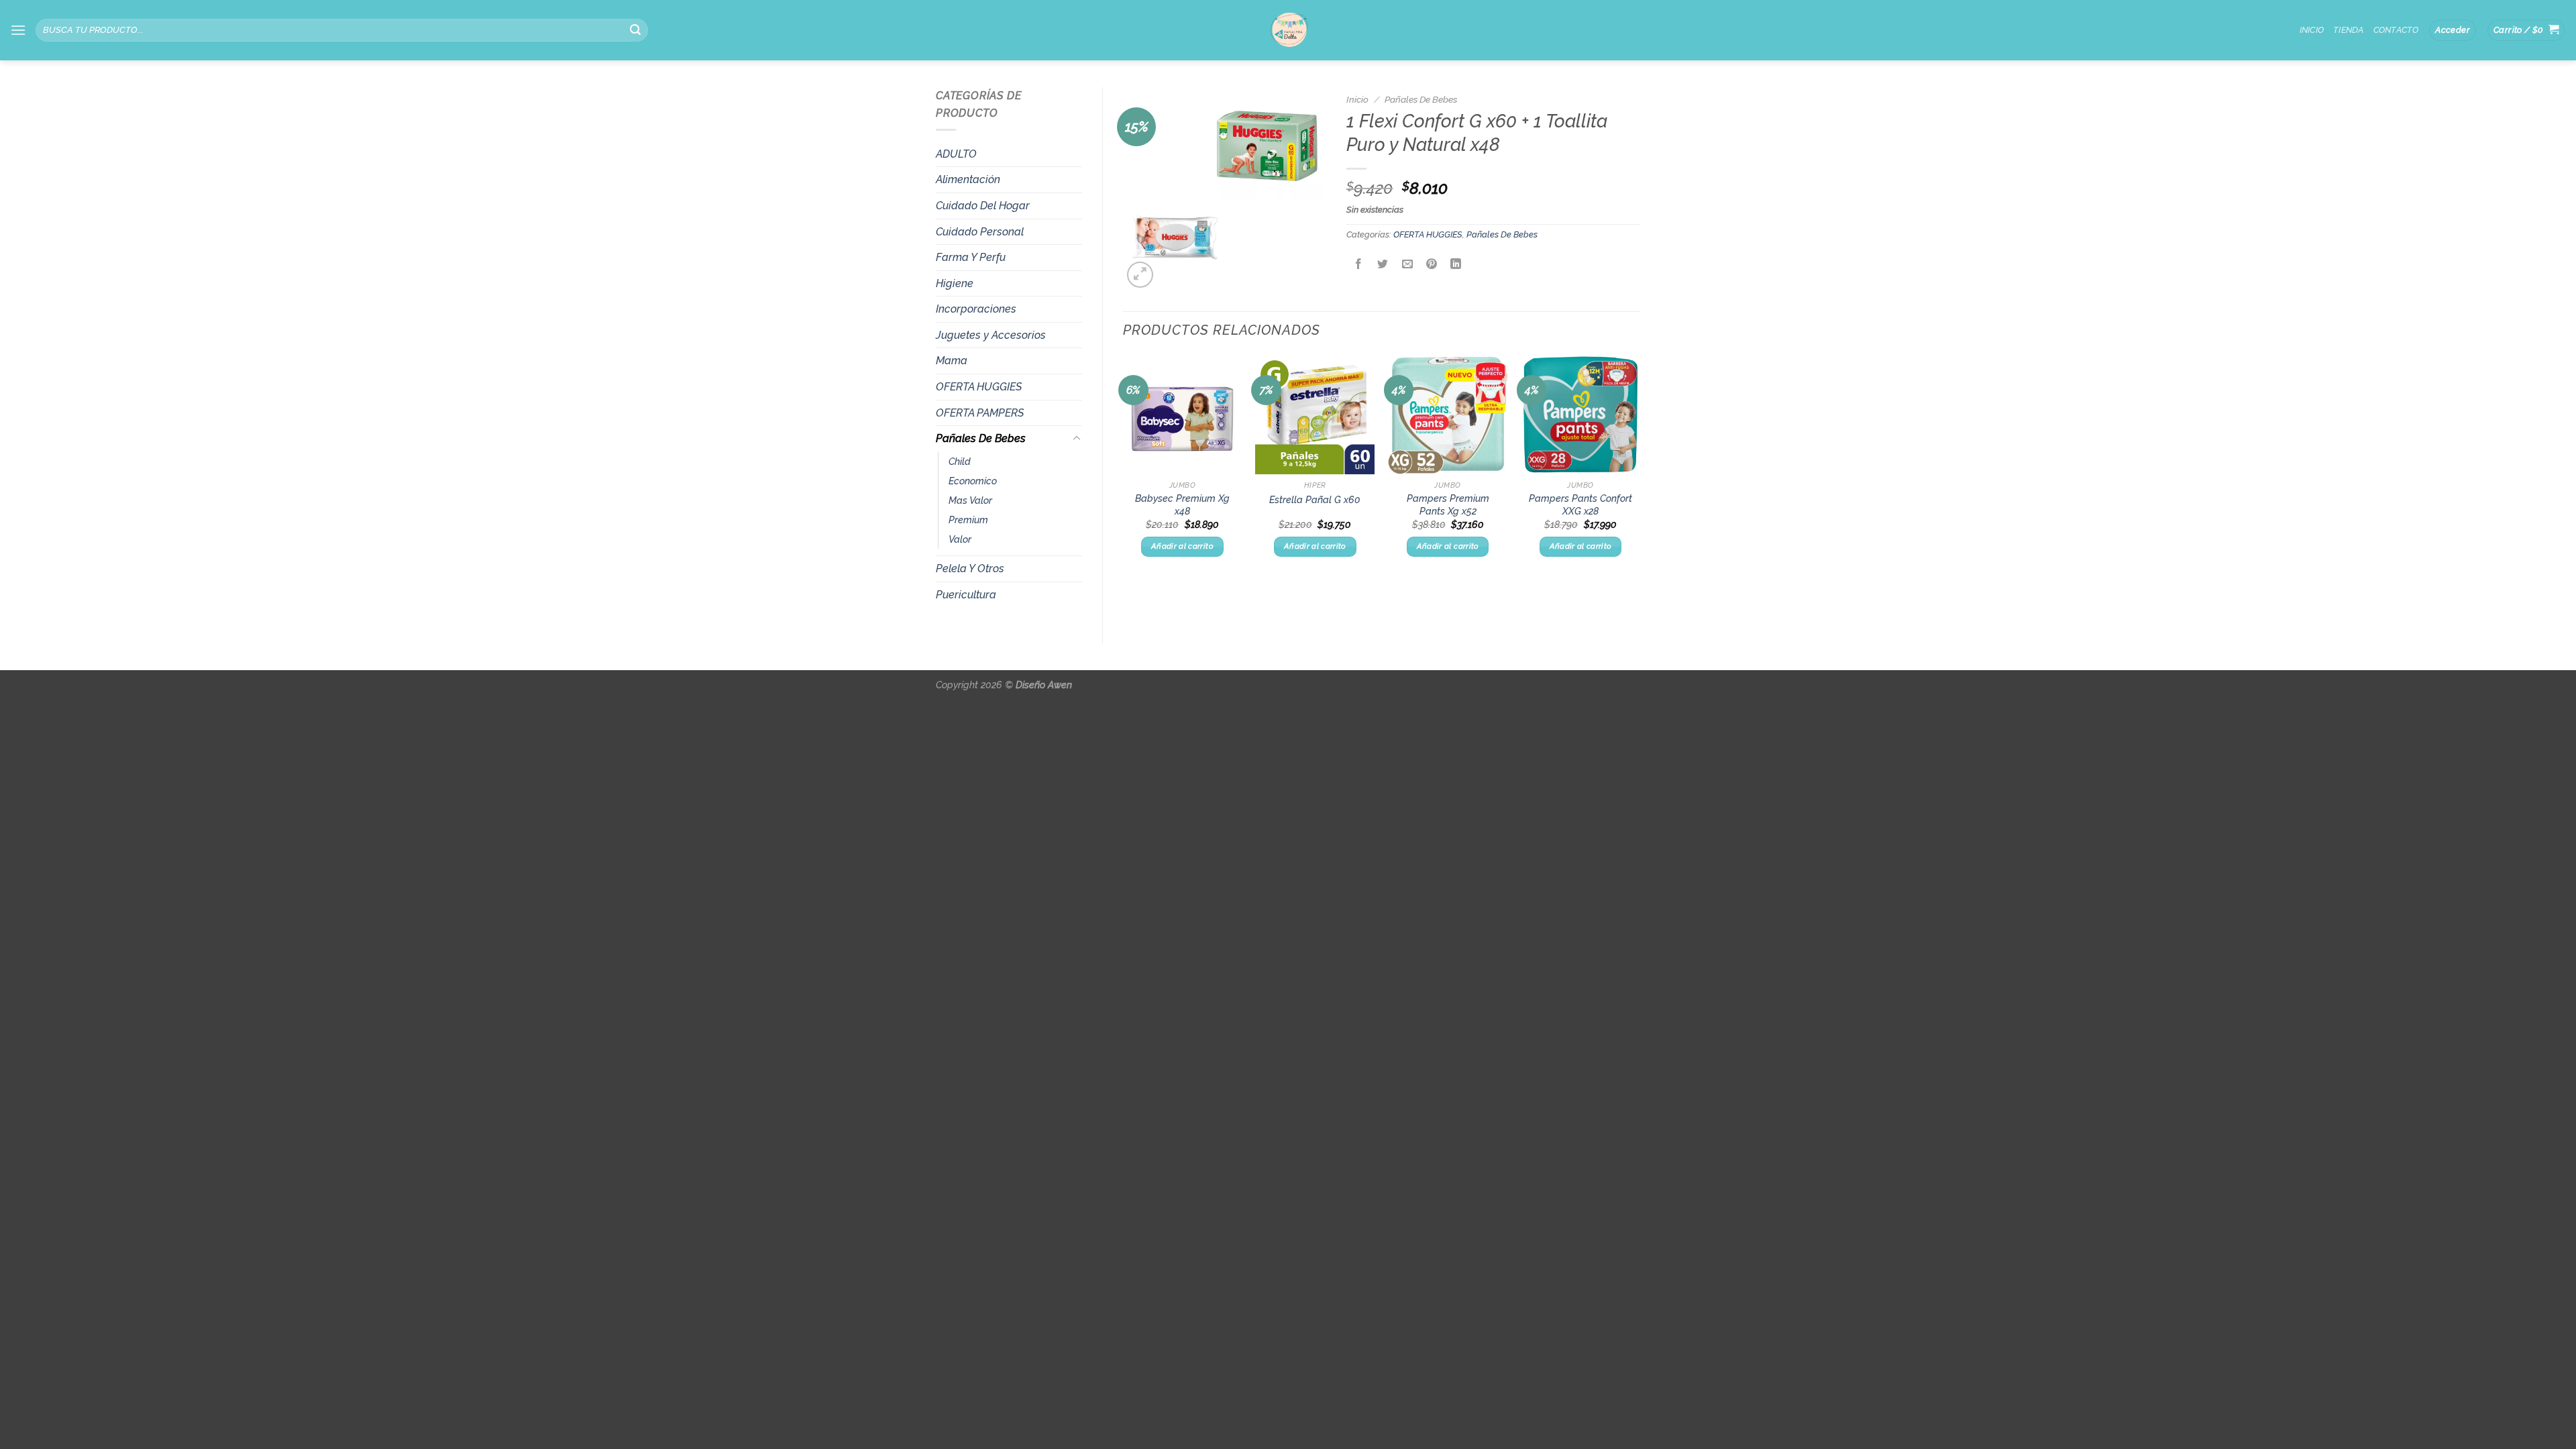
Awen (1060, 685)
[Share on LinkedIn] (1456, 265)
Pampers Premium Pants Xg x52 (1448, 504)
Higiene (955, 283)
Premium (968, 520)
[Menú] (18, 30)
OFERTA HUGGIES (979, 387)
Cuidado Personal (980, 232)
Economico (973, 481)
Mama (952, 361)
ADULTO (956, 154)
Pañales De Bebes (981, 438)
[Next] (1640, 468)
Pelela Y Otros (970, 569)
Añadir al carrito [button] (1182, 546)
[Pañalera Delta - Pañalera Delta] (1288, 30)
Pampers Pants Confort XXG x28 (1580, 504)
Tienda (2349, 30)
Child (960, 461)
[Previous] (1124, 468)
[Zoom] (1140, 275)
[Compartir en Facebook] (1359, 265)
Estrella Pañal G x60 (1315, 499)
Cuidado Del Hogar (983, 206)
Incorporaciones (976, 309)
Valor (960, 539)
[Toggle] (1077, 439)
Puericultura (966, 595)
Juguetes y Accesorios (991, 335)
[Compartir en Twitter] (1383, 265)
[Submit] (635, 30)
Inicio (2312, 30)
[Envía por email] (1407, 265)
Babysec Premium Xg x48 (1182, 504)
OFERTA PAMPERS (980, 413)
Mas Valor (970, 500)
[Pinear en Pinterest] (1431, 265)
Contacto (2396, 30)
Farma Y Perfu (971, 257)
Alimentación (968, 179)
